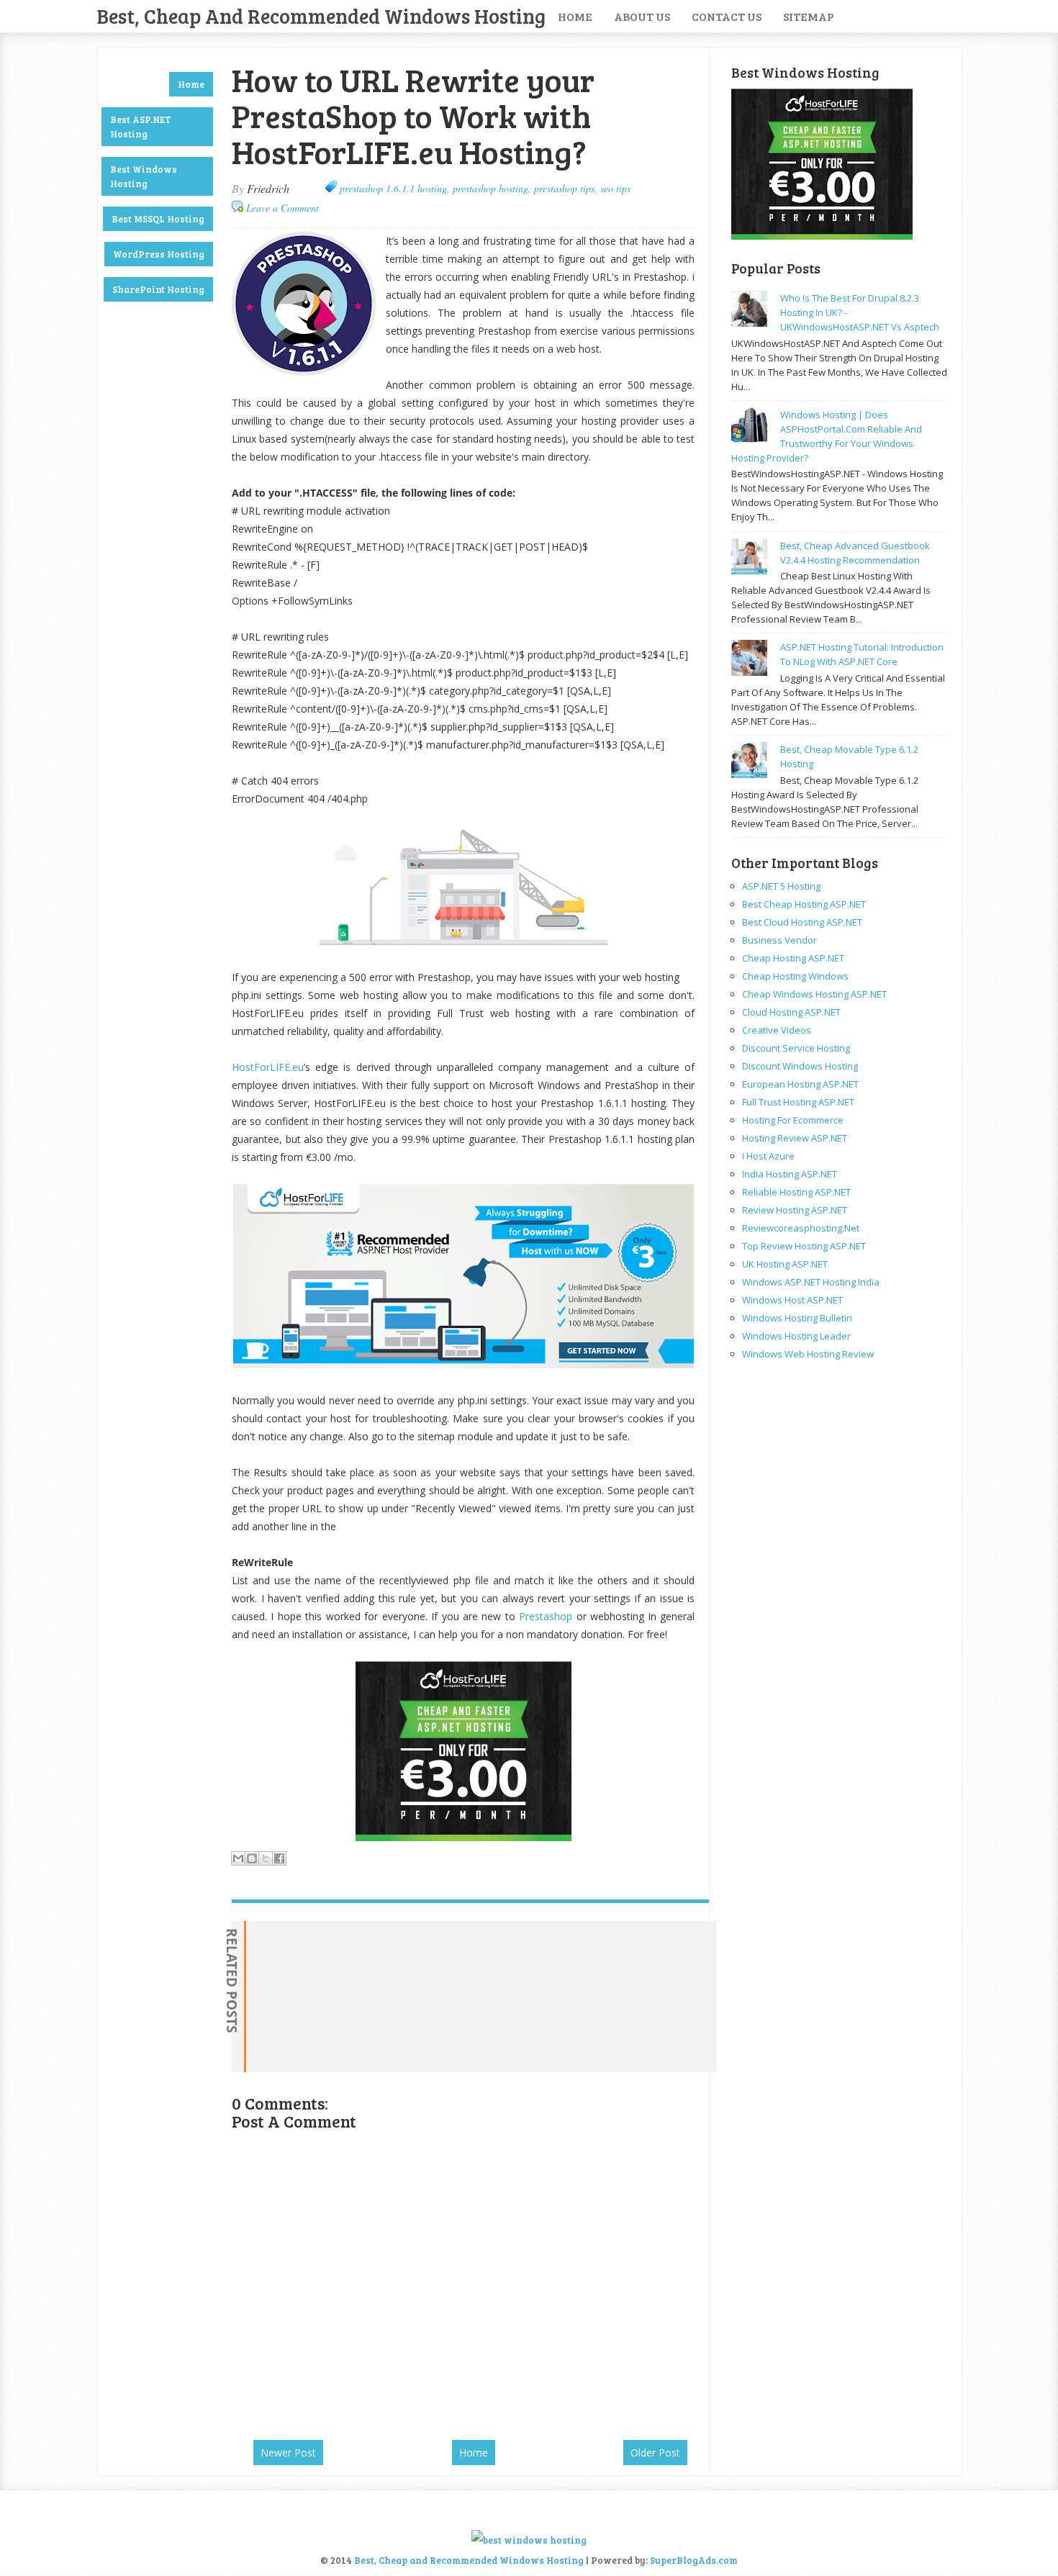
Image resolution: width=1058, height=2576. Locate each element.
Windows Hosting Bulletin (797, 1318)
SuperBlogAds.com (694, 2560)
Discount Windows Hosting (800, 1066)
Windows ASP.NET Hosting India (811, 1282)
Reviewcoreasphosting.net (801, 1228)
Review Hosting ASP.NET (795, 1210)
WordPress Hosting (159, 254)
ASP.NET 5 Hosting (781, 886)
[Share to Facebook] (279, 1858)
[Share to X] (266, 1858)
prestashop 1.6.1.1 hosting (393, 188)
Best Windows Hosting (144, 176)
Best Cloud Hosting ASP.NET (802, 922)
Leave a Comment (282, 208)
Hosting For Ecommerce (793, 1120)
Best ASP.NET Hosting (141, 127)
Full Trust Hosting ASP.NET (798, 1102)
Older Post (655, 2453)
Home (575, 16)
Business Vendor (779, 940)
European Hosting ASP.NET (800, 1084)
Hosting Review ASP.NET (795, 1138)
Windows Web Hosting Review (808, 1354)
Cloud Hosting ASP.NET (791, 1012)
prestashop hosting (490, 188)
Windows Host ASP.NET (792, 1300)
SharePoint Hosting (158, 289)
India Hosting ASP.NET (790, 1174)
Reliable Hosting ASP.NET (796, 1192)
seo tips (615, 188)
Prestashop (546, 1616)
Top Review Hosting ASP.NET (804, 1246)
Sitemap (809, 16)
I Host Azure (768, 1156)
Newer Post (288, 2453)
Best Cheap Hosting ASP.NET (804, 904)
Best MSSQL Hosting (158, 219)
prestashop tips (564, 188)
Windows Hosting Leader (796, 1336)
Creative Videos (777, 1030)
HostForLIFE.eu (268, 1067)
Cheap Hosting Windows (795, 976)
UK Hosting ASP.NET (785, 1264)
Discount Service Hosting (796, 1048)
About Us (642, 16)
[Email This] (238, 1858)
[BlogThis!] (252, 1858)
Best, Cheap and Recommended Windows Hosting (321, 16)
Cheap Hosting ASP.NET (793, 958)
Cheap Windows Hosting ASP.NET (814, 994)
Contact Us (727, 16)
